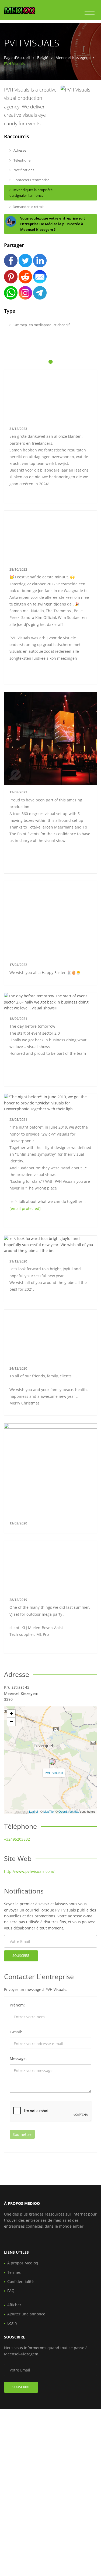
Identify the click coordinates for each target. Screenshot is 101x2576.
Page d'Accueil (17, 58)
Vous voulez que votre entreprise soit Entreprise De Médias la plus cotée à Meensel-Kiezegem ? (53, 224)
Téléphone (22, 160)
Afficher (14, 2305)
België (43, 58)
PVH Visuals (54, 1773)
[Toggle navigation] (90, 12)
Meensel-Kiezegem (73, 58)
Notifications (23, 170)
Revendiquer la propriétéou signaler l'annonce (31, 193)
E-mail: (16, 2032)
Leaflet (34, 1811)
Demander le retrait (28, 207)
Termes (14, 2272)
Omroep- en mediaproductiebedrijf (41, 325)
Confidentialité (20, 2281)
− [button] (11, 1722)
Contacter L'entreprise (31, 180)
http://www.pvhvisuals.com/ (29, 1871)
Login (12, 2323)
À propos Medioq (23, 2263)
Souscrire (21, 1956)
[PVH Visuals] (52, 1762)
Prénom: (17, 2005)
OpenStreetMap (69, 1811)
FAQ (11, 2291)
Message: (18, 2058)
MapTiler (49, 1811)
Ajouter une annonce (26, 2314)
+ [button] (11, 1714)
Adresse (19, 150)
